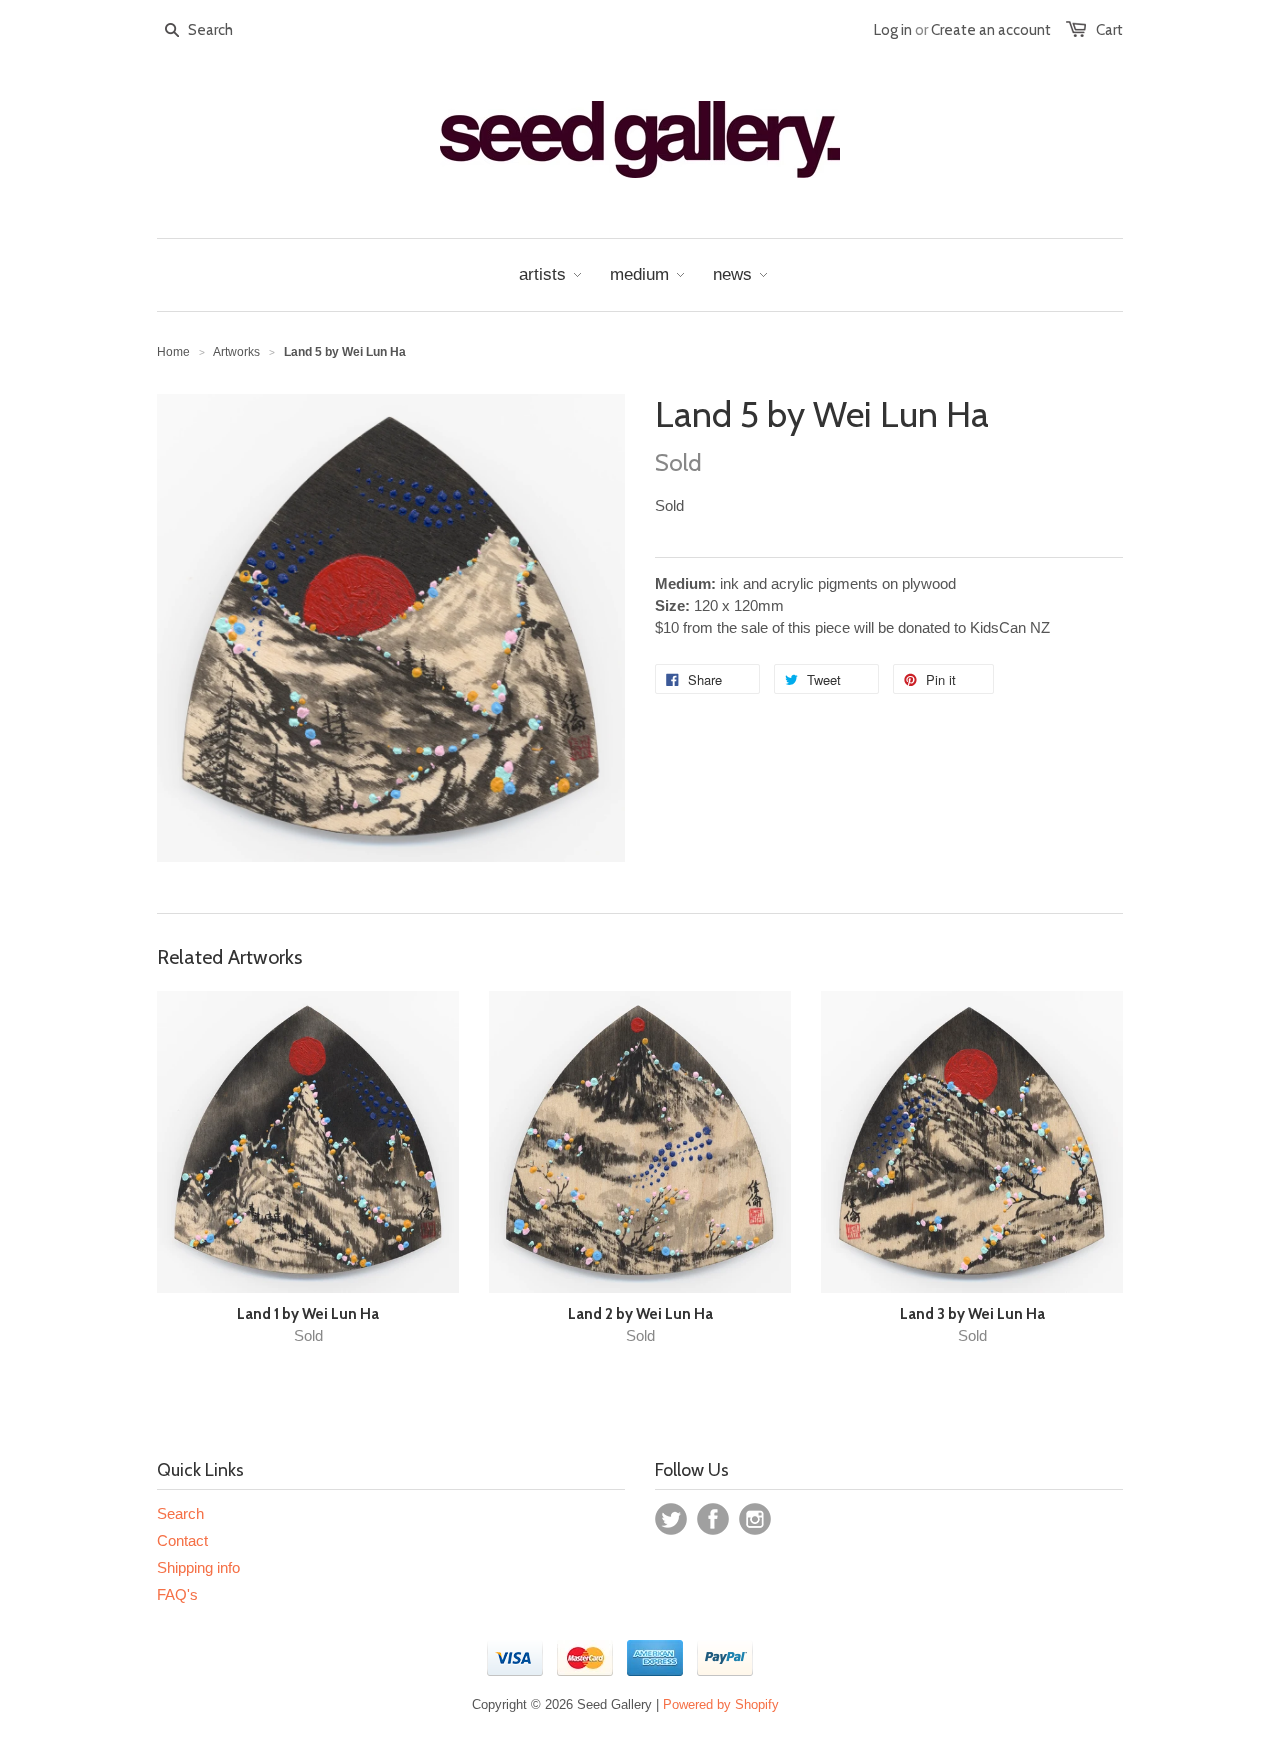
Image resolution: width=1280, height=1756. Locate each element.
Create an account (991, 30)
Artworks (236, 352)
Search (180, 1513)
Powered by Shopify (721, 1704)
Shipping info (198, 1567)
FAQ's (177, 1594)
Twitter (671, 1519)
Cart (1109, 30)
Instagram (755, 1519)
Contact (182, 1540)
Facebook (713, 1519)
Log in (893, 30)
